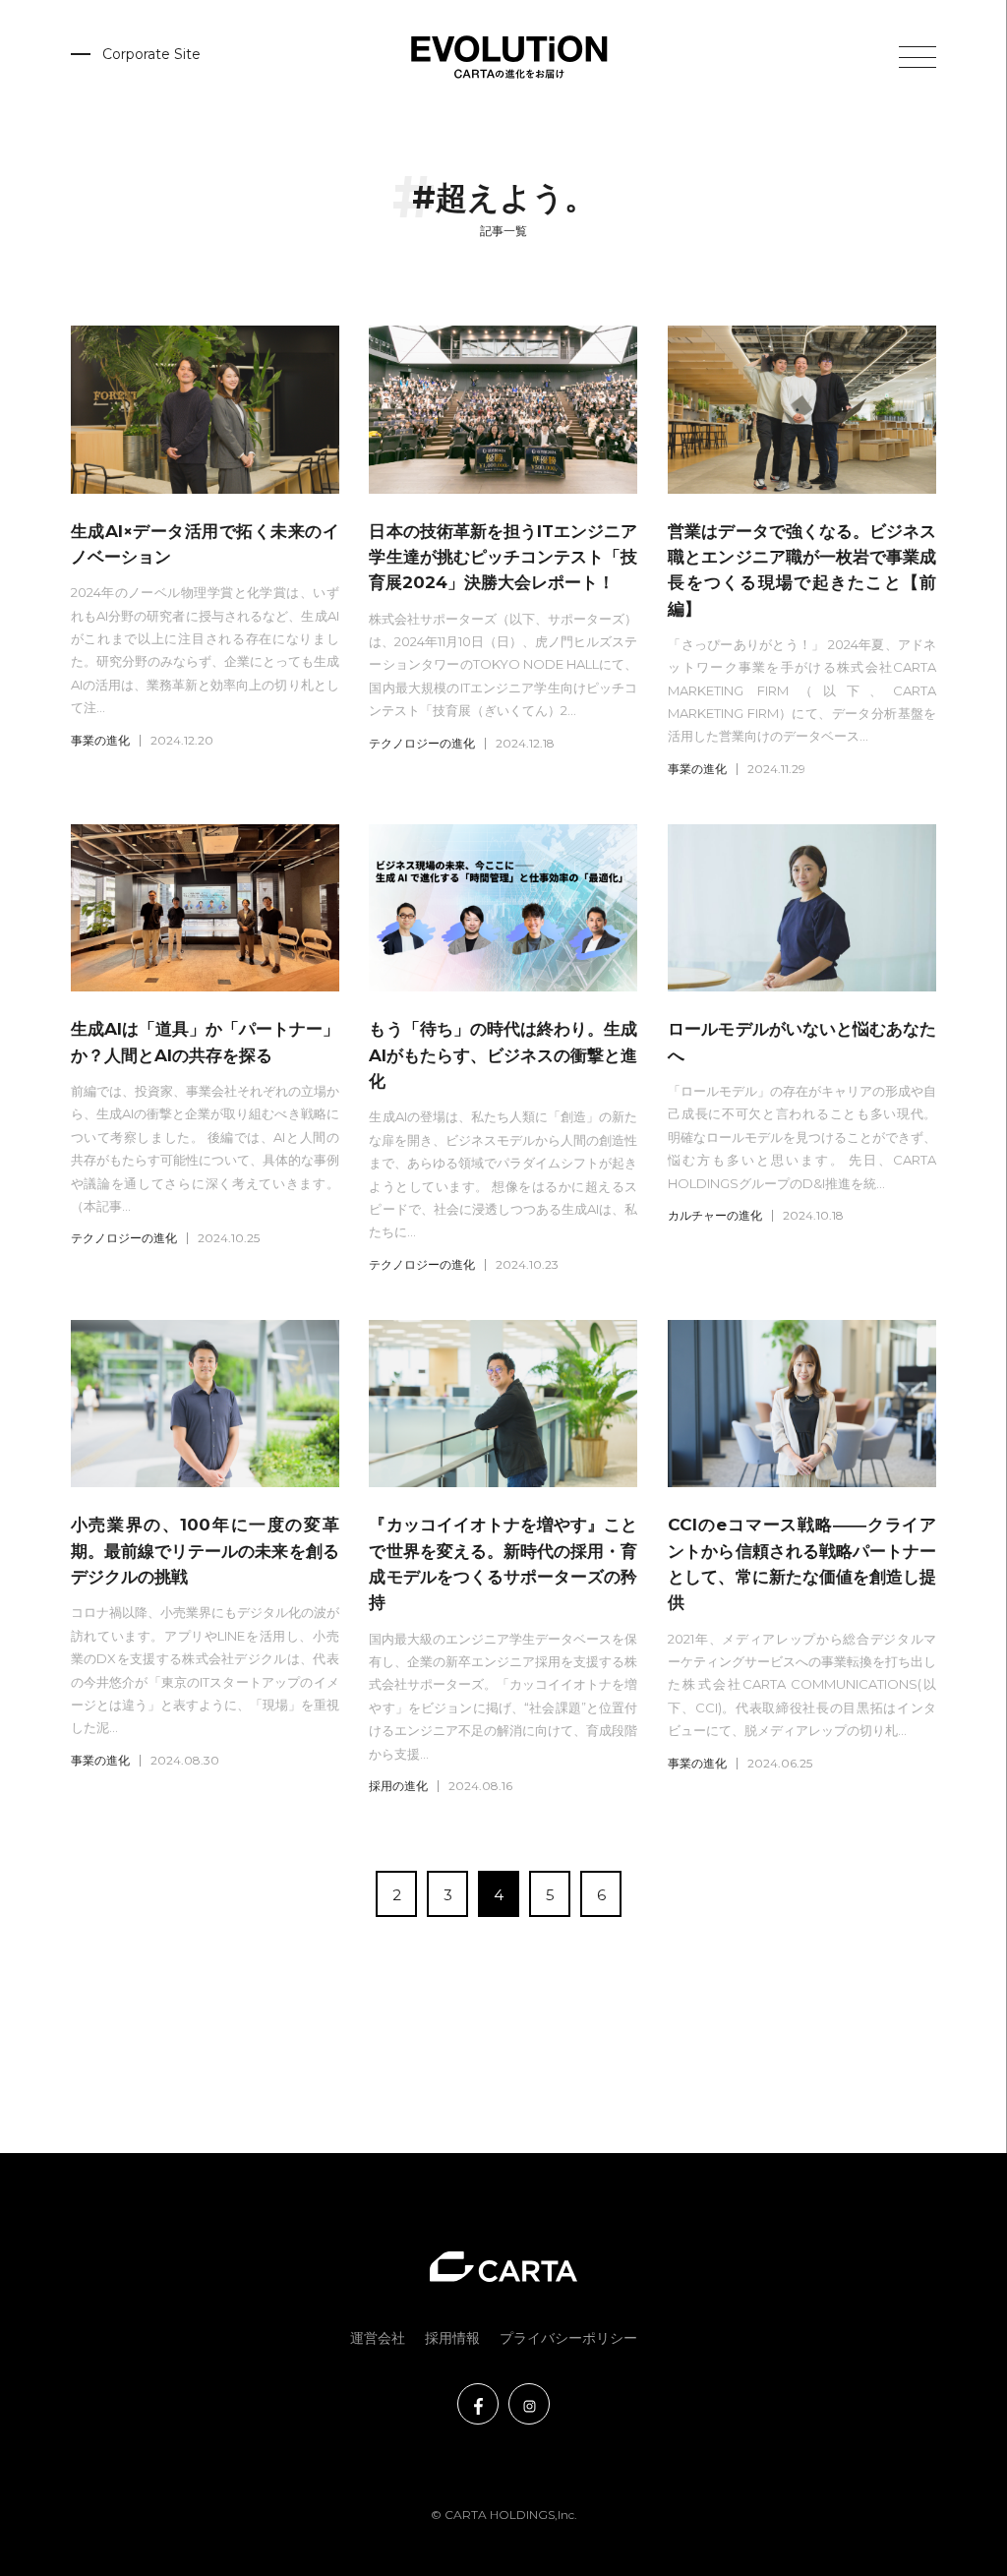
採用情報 (452, 2338)
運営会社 (378, 2338)
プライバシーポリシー (568, 2338)
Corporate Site (151, 54)
